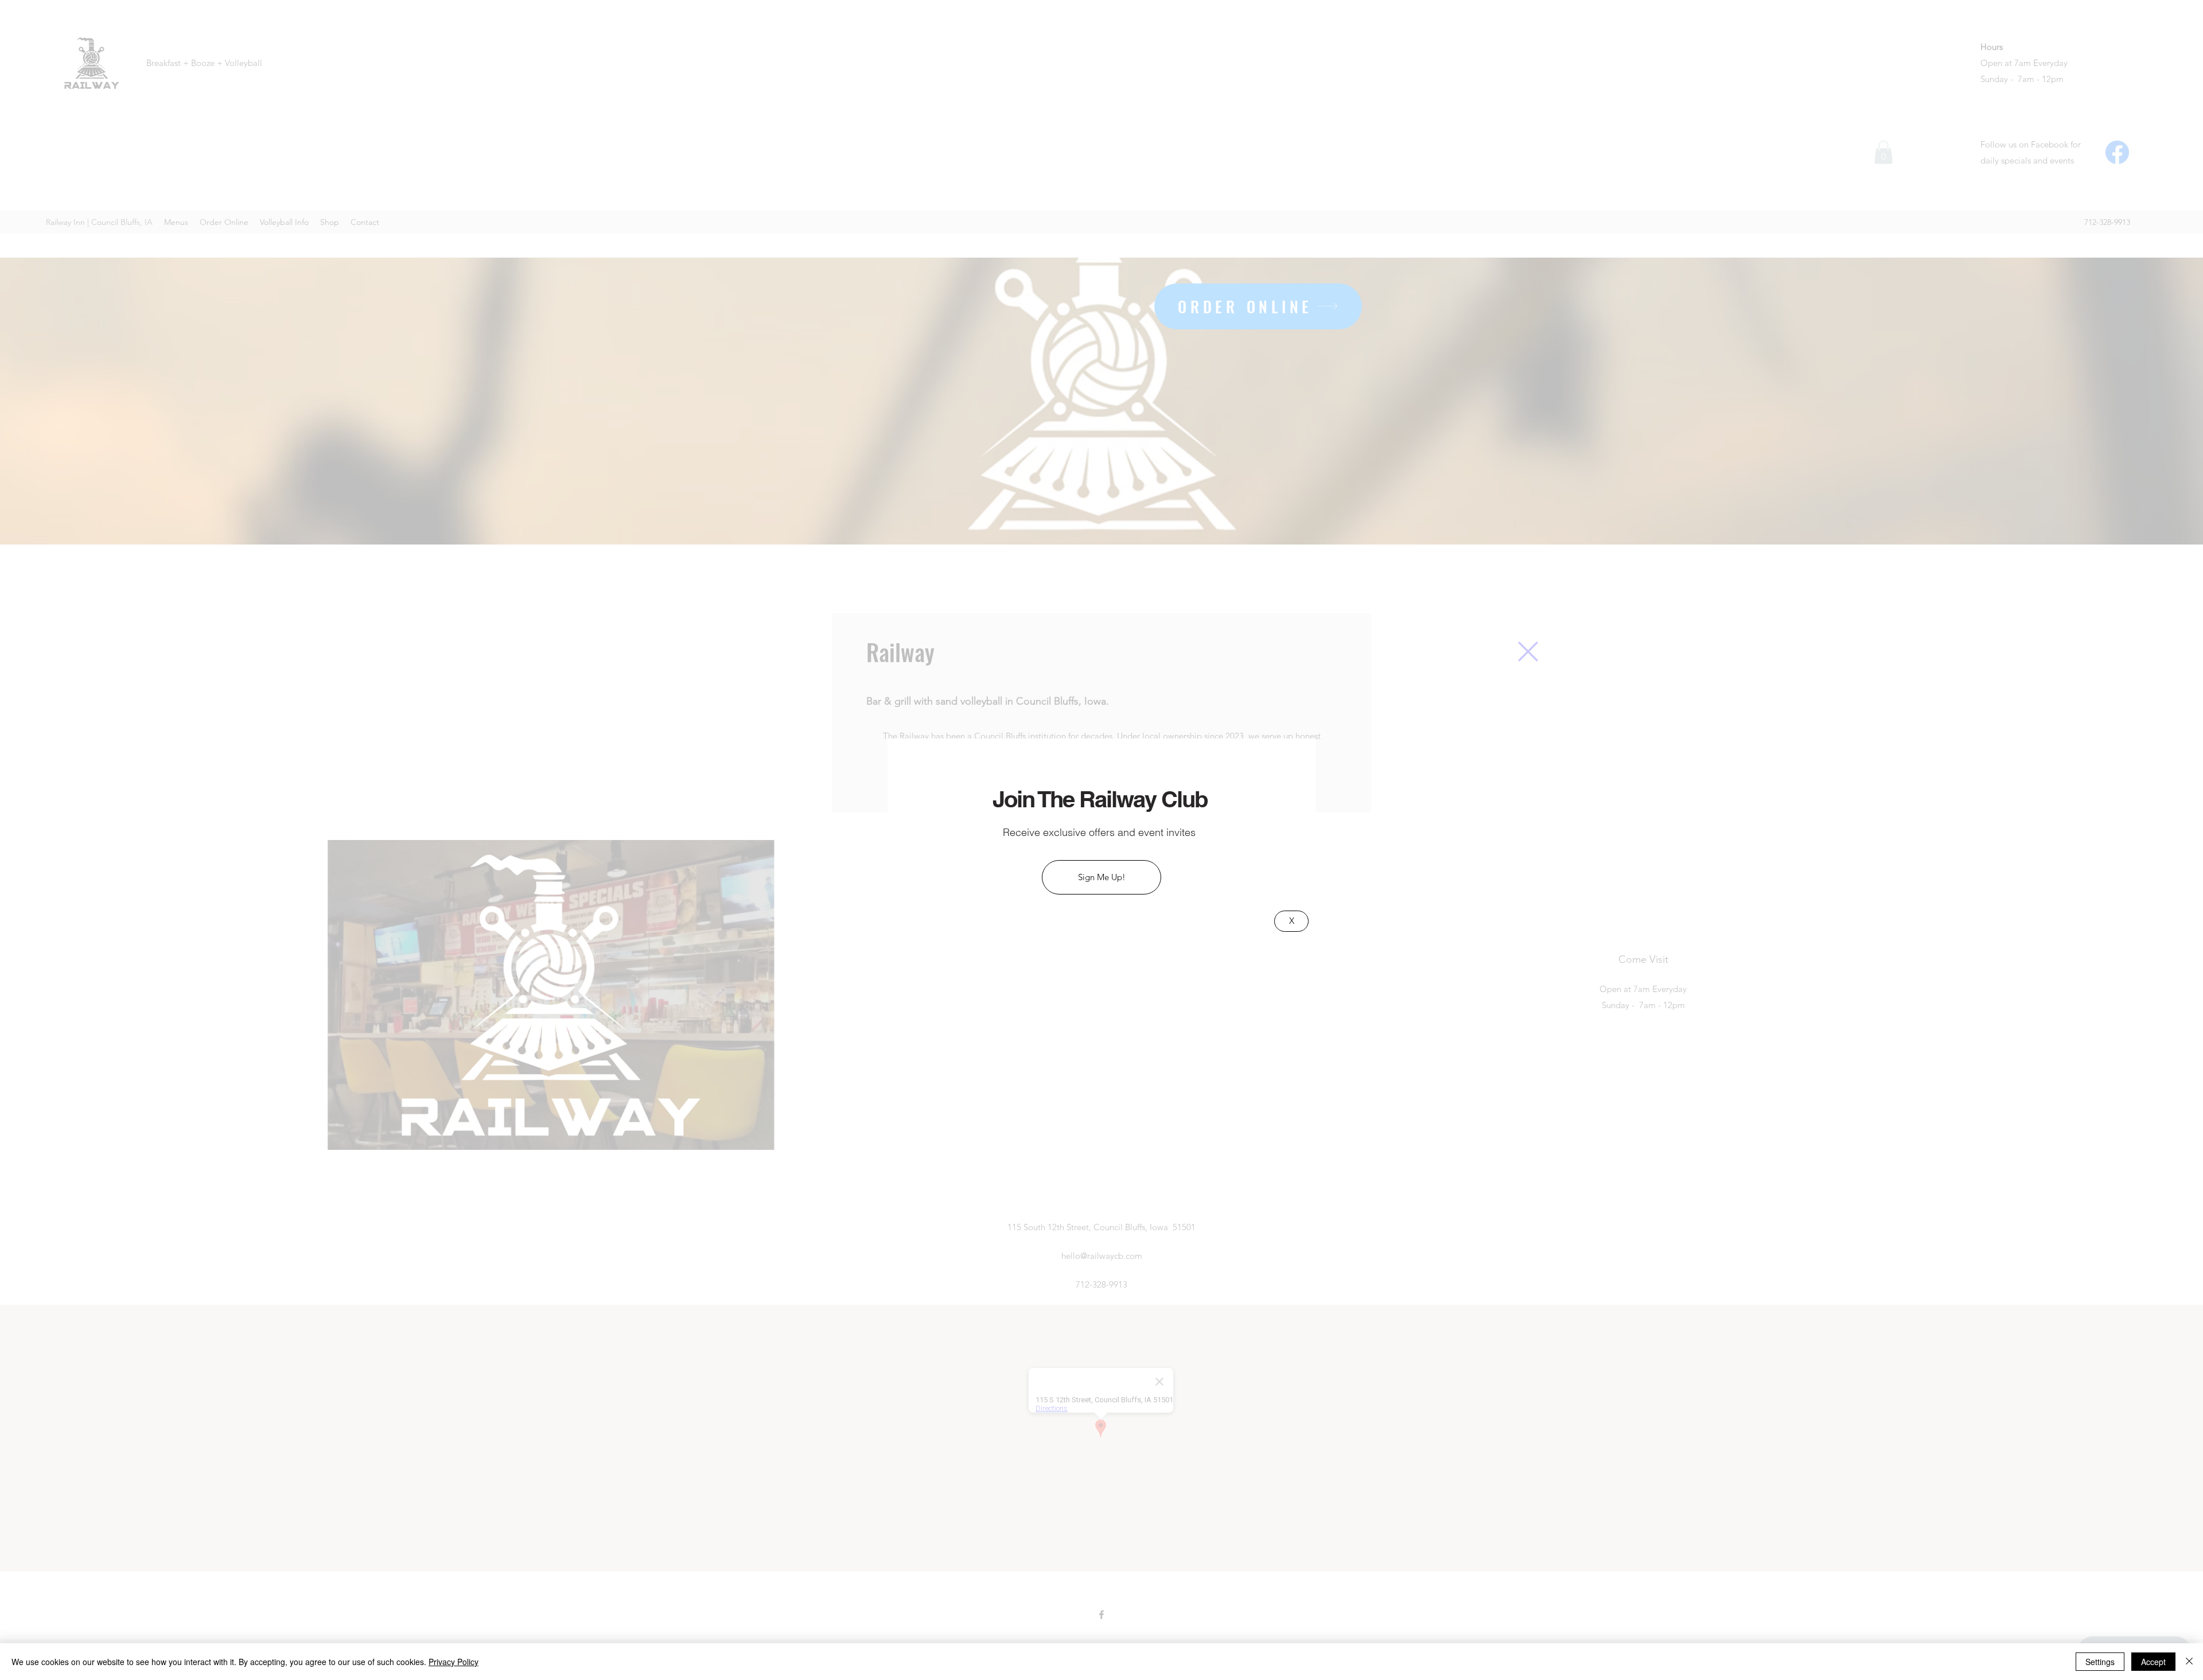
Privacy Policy (454, 1662)
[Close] (2189, 1662)
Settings (2100, 1662)
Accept (2153, 1662)
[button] (1528, 652)
